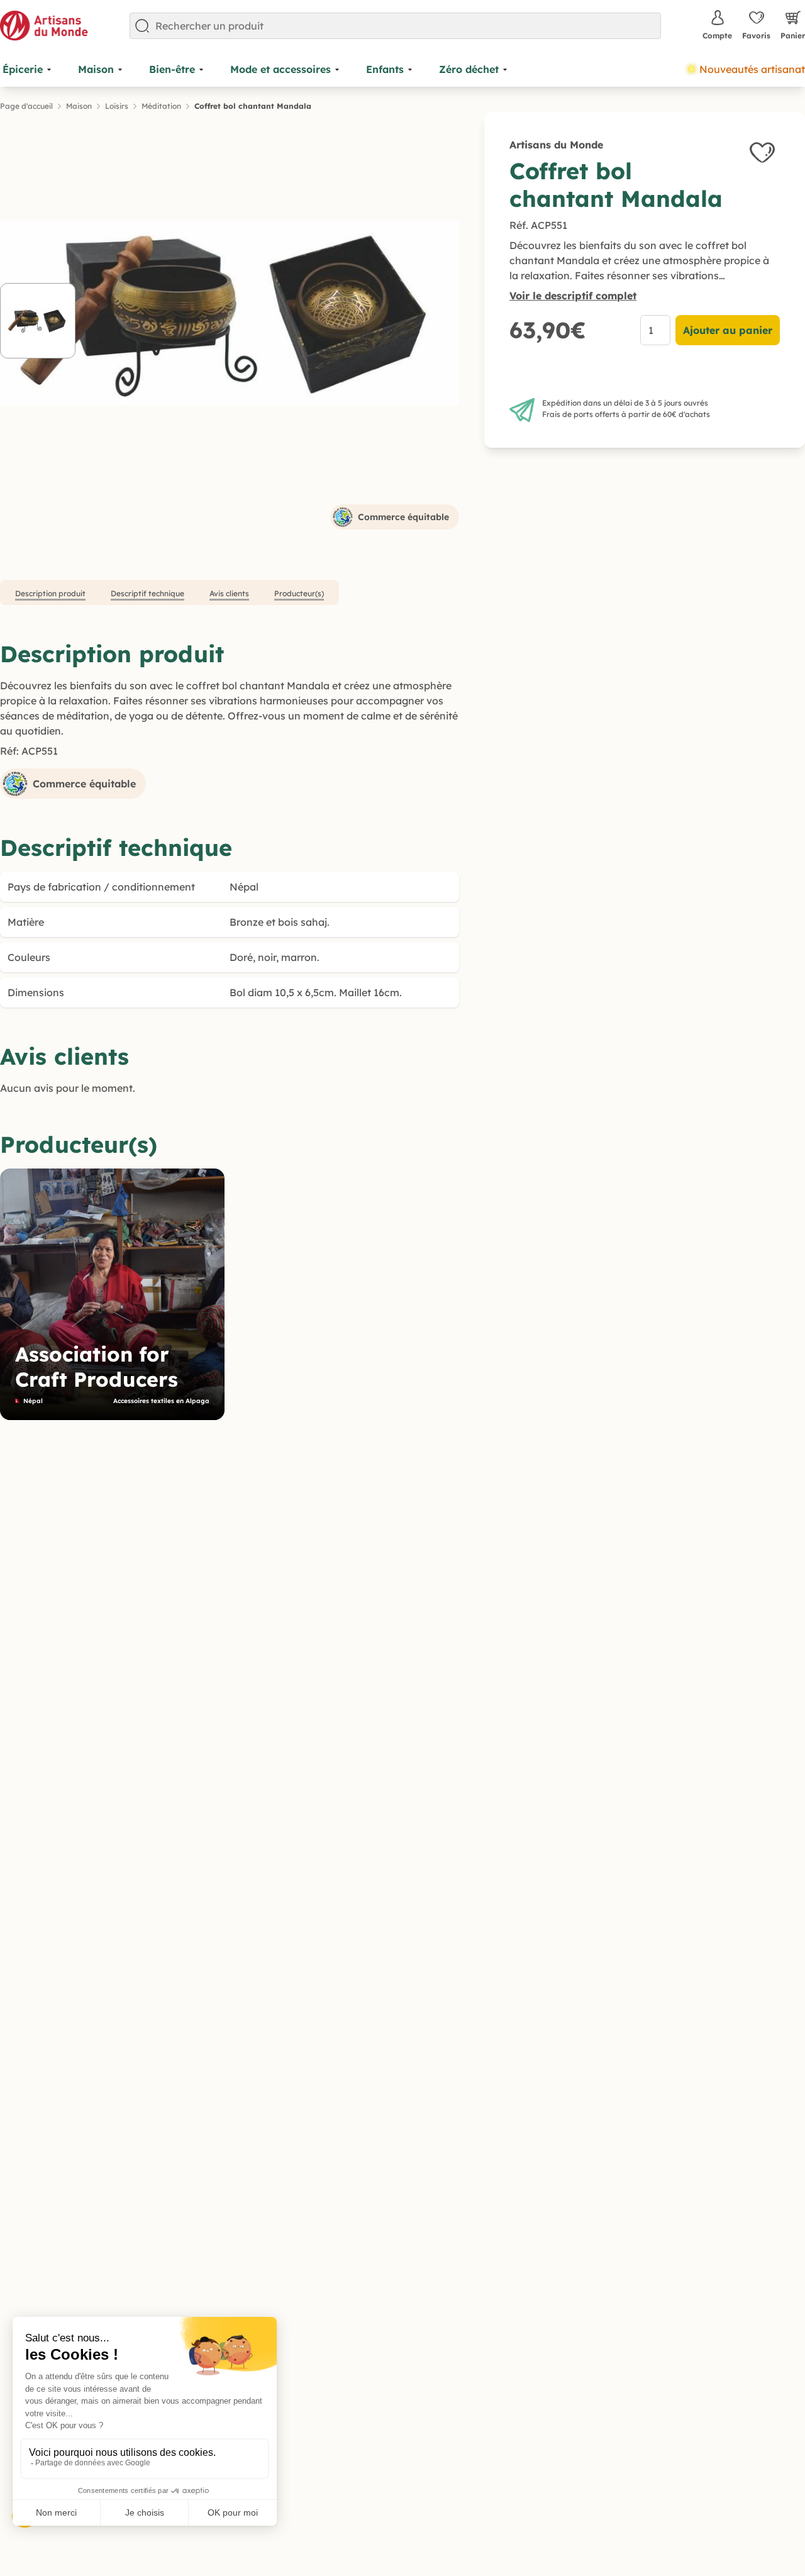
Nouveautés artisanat (752, 69)
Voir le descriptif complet (573, 296)
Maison (79, 106)
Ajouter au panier (728, 330)
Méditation (161, 106)
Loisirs (117, 106)
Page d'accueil (26, 106)
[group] (112, 1294)
